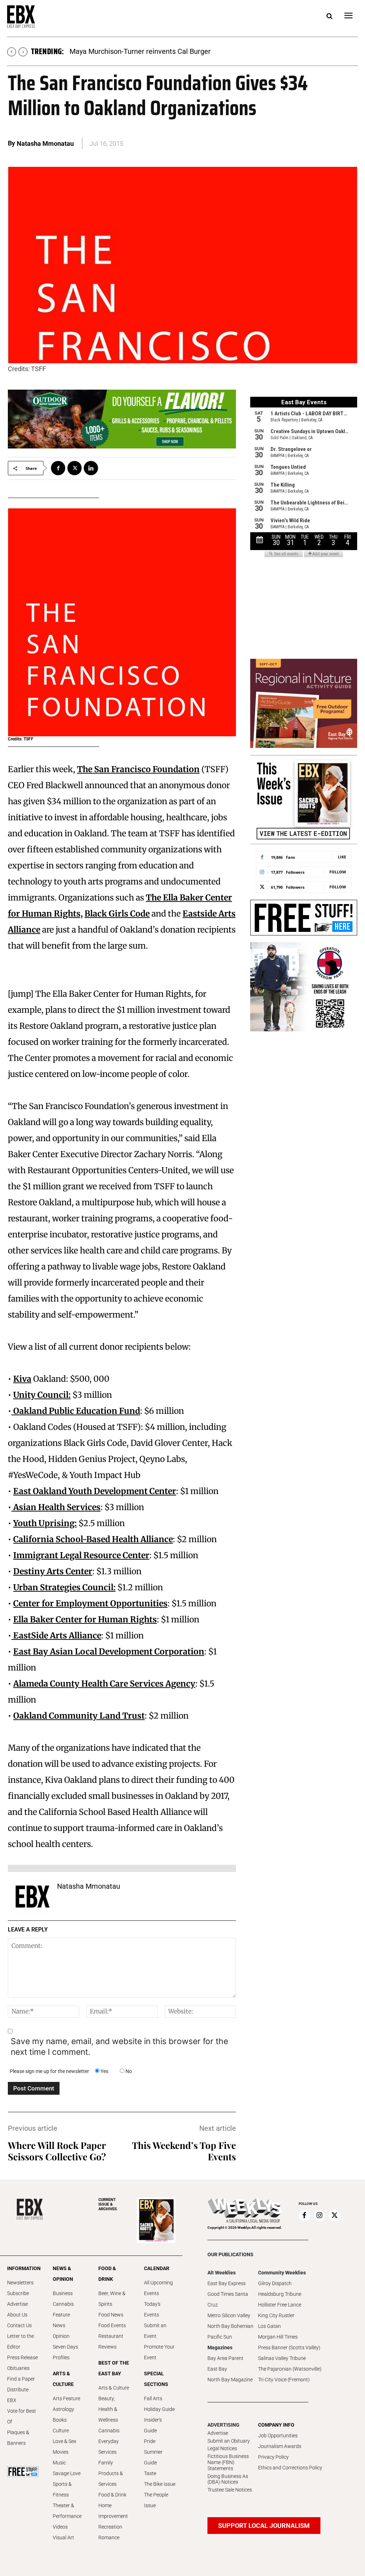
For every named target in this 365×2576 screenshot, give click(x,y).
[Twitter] (74, 468)
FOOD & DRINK (107, 2274)
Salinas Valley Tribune (282, 2358)
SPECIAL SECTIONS (156, 2379)
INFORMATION (23, 2268)
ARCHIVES (108, 2204)
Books (60, 2420)
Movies (61, 2452)
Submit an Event (155, 2331)
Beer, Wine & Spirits (112, 2299)
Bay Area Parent (225, 2358)
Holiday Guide (159, 2409)
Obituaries (18, 2368)
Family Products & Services (111, 2473)
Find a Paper (21, 2379)
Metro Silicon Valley (229, 2315)
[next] (23, 52)
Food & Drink (112, 2495)
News (59, 2325)
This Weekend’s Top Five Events (184, 2151)
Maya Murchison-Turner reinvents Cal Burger (140, 51)
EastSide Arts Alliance (56, 1635)
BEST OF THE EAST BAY (114, 2368)
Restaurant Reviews (111, 2341)
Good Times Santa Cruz (228, 2299)
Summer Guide (153, 2457)
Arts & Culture (114, 2388)
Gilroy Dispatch (275, 2283)
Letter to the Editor (20, 2341)
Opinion (61, 2336)
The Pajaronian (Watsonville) (290, 2369)
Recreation (110, 2527)
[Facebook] (58, 468)
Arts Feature (66, 2398)
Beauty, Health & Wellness (108, 2409)
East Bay (217, 2369)
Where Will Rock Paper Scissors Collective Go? (57, 2151)
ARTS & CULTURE (63, 2379)
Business (63, 2293)
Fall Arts (153, 2398)
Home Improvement (113, 2511)
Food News (111, 2315)
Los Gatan (269, 2326)
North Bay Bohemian (230, 2326)
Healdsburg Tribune (280, 2294)
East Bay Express (227, 2283)
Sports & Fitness (62, 2489)
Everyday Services (109, 2447)
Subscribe (18, 2293)
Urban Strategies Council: (64, 1587)
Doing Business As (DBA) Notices (228, 2479)
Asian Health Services (56, 1507)
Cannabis (63, 2304)
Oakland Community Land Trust (79, 1716)
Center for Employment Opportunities (90, 1603)
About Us (17, 2315)
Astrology (63, 2409)
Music (59, 2463)
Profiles (61, 2357)
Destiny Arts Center (53, 1571)
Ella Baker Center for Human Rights (85, 1619)
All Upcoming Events (158, 2288)
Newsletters (20, 2283)
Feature (61, 2315)
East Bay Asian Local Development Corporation (109, 1651)
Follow (338, 872)
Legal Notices (222, 2448)
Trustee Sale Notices (230, 2490)
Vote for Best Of (22, 2416)
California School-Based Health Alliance (93, 1539)
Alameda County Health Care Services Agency (104, 1684)
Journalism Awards (280, 2446)
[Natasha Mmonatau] (32, 1897)
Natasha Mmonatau (45, 143)
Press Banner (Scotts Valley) (289, 2347)
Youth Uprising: (45, 1523)
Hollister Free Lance (280, 2305)
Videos (60, 2527)
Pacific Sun (220, 2337)
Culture (61, 2431)
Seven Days (65, 2347)
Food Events (112, 2325)
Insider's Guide (153, 2425)
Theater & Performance (67, 2511)
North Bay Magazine (230, 2380)
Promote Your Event (159, 2352)
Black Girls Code (117, 914)
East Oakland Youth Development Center (95, 1491)
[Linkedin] (91, 468)
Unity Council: (42, 1395)
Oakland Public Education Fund (76, 1411)
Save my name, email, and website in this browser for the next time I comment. (119, 2047)
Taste (150, 2473)
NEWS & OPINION (63, 2274)
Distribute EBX (18, 2395)
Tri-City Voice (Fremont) (284, 2380)
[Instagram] (319, 2216)
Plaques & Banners (18, 2438)
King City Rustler (276, 2315)
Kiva (22, 1379)
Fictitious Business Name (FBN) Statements (228, 2462)
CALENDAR (157, 2268)
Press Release (22, 2357)
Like (342, 857)
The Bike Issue (160, 2484)
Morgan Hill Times (278, 2337)
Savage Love (67, 2473)
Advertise (17, 2304)
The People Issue (156, 2500)
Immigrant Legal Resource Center (81, 1555)
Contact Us (19, 2325)
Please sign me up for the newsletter (49, 2071)
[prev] (12, 52)
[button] (329, 16)
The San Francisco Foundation (138, 769)
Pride (150, 2441)
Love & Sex (65, 2441)
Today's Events (152, 2309)
